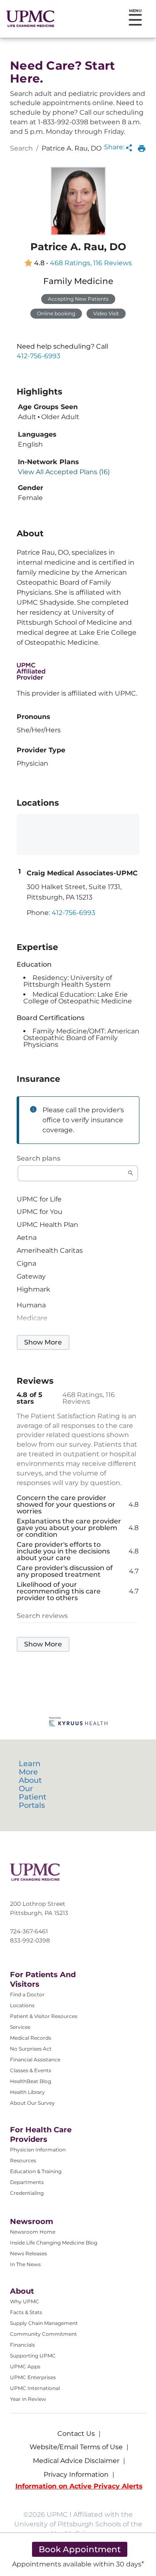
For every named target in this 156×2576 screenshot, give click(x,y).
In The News (25, 2264)
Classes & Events (31, 2070)
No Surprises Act (31, 2049)
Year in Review (28, 2399)
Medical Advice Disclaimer (76, 2461)
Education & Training (36, 2171)
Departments (27, 2182)
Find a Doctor (27, 1994)
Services (20, 2027)
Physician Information (38, 2150)
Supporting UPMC (33, 2356)
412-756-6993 (38, 356)
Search (21, 148)
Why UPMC (25, 2301)
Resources (23, 2160)
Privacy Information (76, 2474)
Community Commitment (43, 2334)
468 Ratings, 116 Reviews (91, 263)
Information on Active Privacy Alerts (79, 2486)
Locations (22, 2005)
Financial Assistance (35, 2060)
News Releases (28, 2253)
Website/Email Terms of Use (76, 2447)
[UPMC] (30, 19)
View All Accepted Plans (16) (64, 472)
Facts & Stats (26, 2312)
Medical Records (31, 2038)
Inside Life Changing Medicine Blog (54, 2243)
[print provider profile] (142, 148)
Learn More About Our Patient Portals (32, 1784)
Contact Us (76, 2434)
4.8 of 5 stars (30, 1398)
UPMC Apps (25, 2366)
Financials (22, 2345)
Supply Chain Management (44, 2323)
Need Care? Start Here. (62, 72)
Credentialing (27, 2193)
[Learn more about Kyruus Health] (78, 1723)
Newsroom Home (33, 2232)
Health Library (27, 2092)
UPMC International (35, 2388)
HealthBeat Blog (31, 2081)
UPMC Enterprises (33, 2377)
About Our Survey (32, 2103)
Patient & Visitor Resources (44, 2016)
